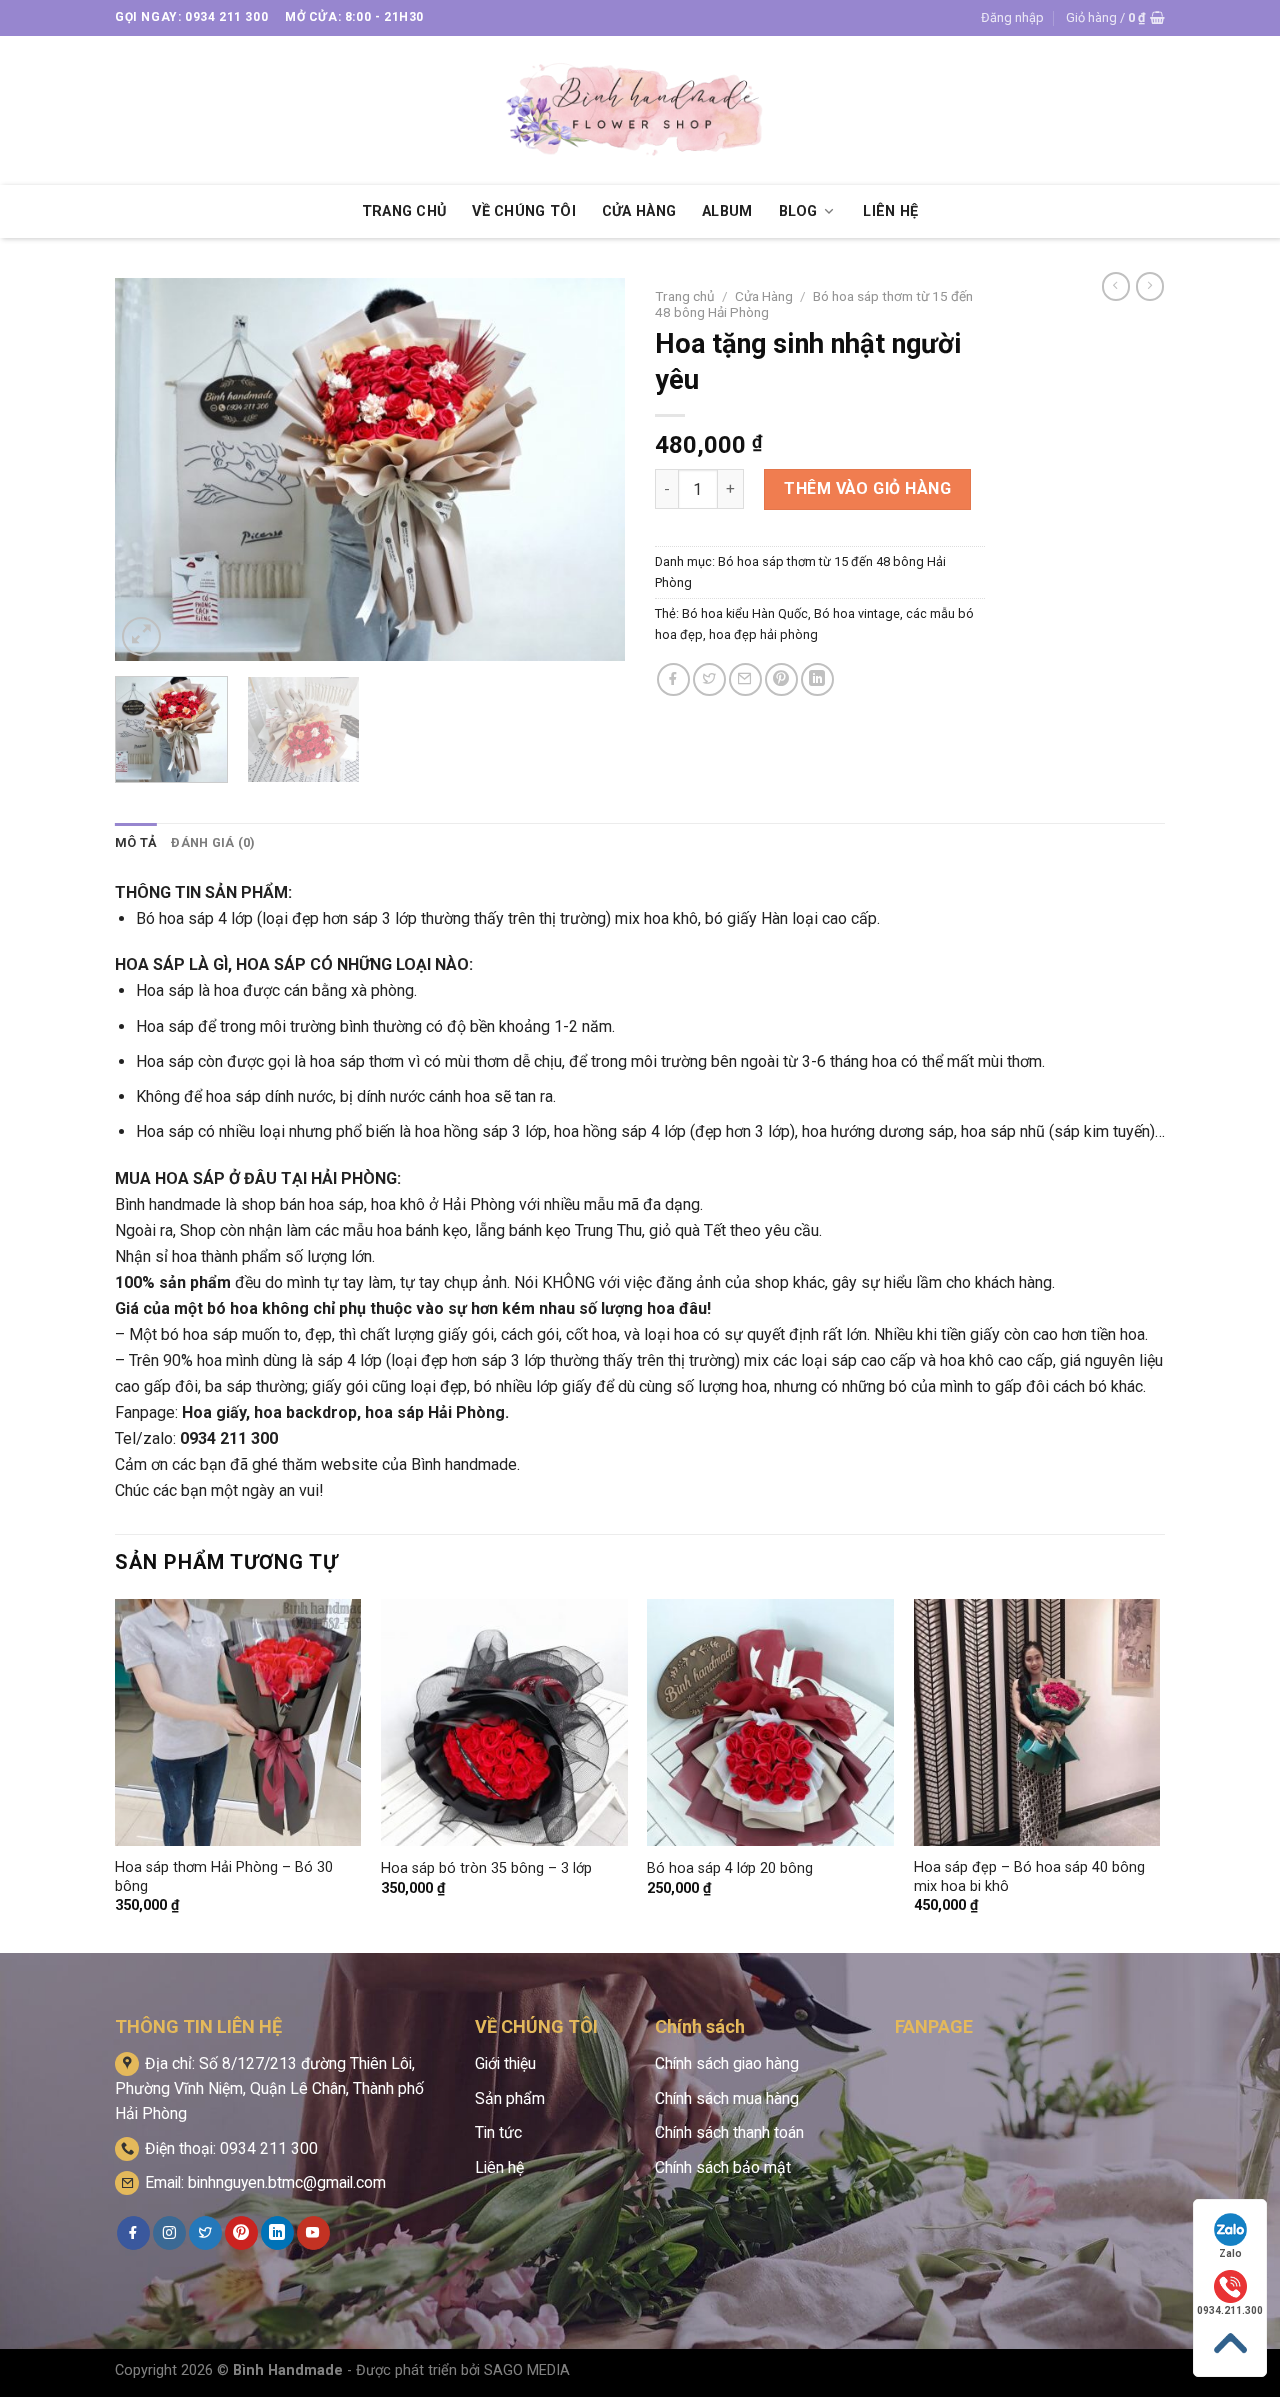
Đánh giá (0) (213, 842)
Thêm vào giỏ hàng (867, 488)
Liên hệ (499, 2167)
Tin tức (498, 2132)
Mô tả (136, 842)
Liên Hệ (890, 211)
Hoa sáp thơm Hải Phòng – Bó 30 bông (224, 1877)
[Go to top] (1230, 2343)
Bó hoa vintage (857, 613)
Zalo (1230, 2253)
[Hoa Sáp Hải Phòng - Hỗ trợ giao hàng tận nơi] (640, 110)
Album (727, 211)
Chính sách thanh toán (729, 2132)
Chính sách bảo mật (723, 2167)
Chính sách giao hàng (727, 2063)
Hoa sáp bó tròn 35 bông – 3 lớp (486, 1868)
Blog (798, 211)
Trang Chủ (404, 211)
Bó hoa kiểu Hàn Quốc (745, 613)
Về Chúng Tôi (523, 211)
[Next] (590, 469)
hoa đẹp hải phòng (763, 634)
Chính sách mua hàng (727, 2098)
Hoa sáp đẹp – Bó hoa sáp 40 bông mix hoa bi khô (1029, 1877)
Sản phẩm (510, 2098)
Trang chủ (685, 296)
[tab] (136, 843)
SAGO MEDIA (527, 2370)
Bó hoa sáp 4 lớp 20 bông (730, 1868)
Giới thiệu (505, 2063)
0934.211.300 (1230, 2310)
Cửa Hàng (639, 211)
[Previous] (150, 469)
